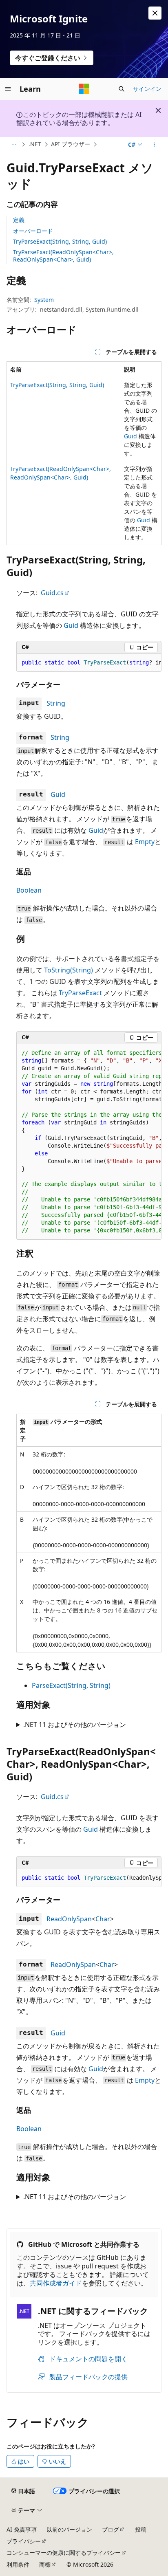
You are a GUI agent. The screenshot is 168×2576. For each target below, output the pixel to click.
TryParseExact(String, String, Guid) (60, 241)
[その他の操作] (154, 145)
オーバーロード (33, 231)
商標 (45, 2564)
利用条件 (18, 2564)
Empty (145, 842)
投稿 (141, 2529)
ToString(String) (69, 970)
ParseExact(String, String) (71, 1685)
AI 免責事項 (22, 2529)
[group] (89, 663)
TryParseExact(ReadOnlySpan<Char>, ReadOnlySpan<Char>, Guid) (63, 256)
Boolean (29, 890)
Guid (130, 436)
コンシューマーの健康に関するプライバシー (64, 2553)
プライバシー (24, 2541)
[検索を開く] (122, 89)
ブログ (111, 2529)
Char (103, 1919)
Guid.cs (52, 593)
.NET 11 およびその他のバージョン (75, 1725)
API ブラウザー (71, 144)
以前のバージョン (69, 2529)
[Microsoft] (84, 89)
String (56, 703)
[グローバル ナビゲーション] (8, 89)
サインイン (147, 89)
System (44, 300)
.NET (35, 144)
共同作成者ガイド (56, 2283)
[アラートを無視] (155, 13)
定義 (19, 220)
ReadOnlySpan (69, 1919)
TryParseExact (80, 993)
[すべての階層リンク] (14, 145)
